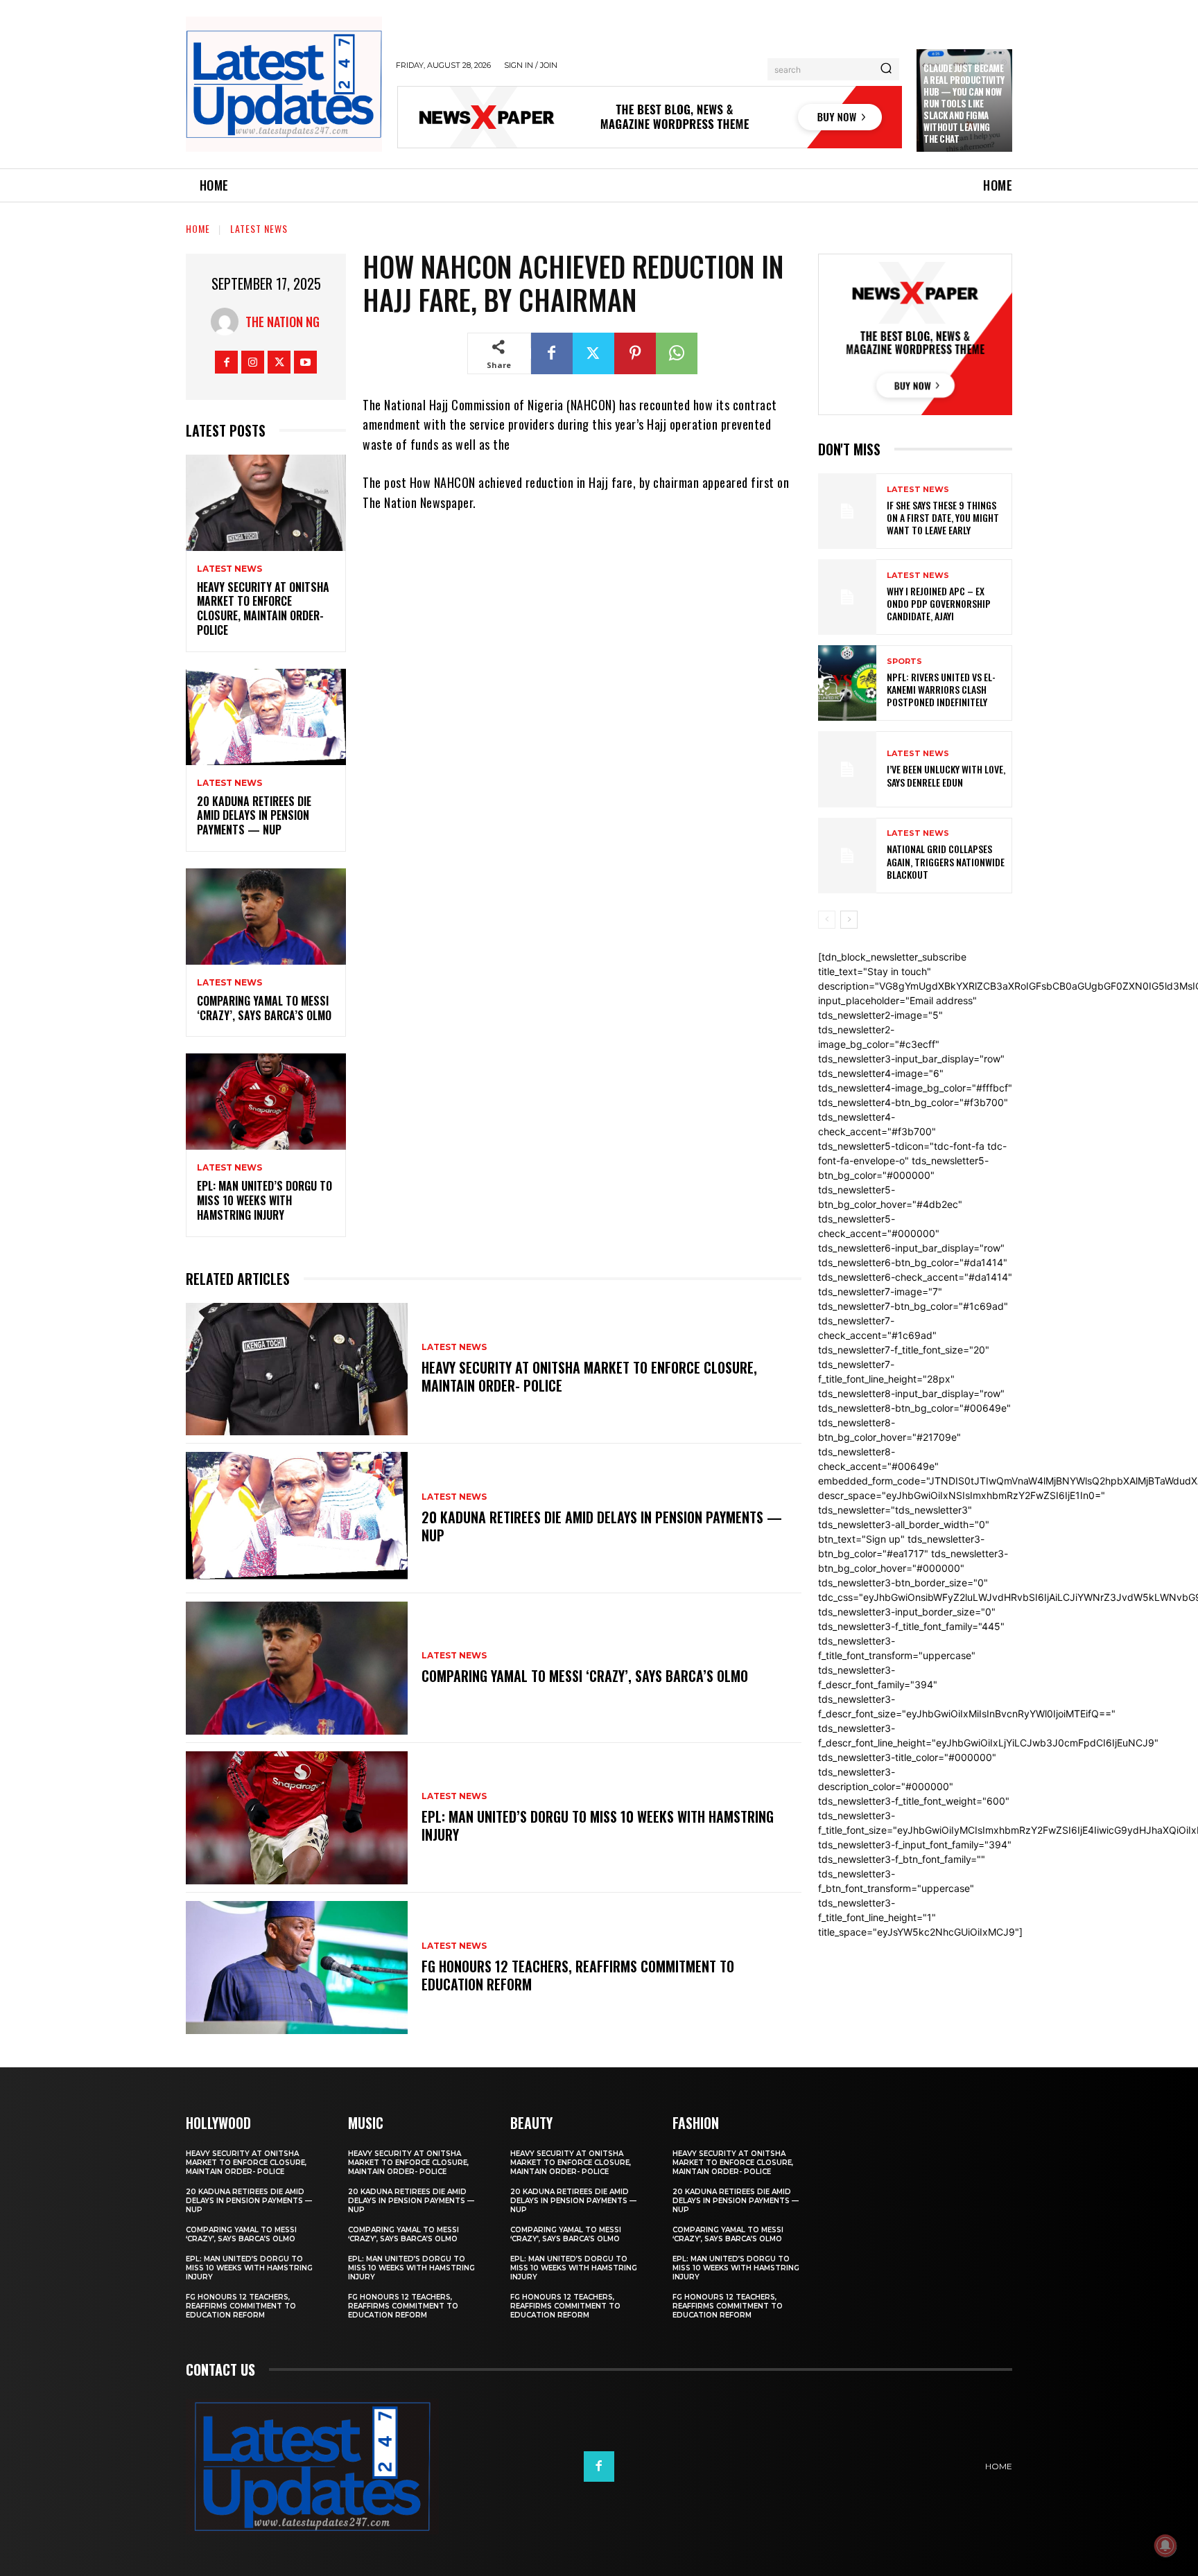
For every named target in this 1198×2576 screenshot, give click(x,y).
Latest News (259, 228)
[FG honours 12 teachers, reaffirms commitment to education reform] (297, 1968)
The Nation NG (283, 322)
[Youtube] (305, 362)
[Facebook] (226, 362)
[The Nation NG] (228, 322)
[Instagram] (253, 362)
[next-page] (849, 920)
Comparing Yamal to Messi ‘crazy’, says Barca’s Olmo (264, 1008)
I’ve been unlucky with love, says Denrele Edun (946, 775)
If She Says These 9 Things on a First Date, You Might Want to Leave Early (943, 517)
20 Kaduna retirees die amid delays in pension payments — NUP (254, 816)
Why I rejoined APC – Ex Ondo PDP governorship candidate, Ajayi (939, 603)
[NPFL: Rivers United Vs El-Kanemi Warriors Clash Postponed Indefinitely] (847, 683)
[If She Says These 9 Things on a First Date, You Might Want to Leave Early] (847, 511)
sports (904, 661)
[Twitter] (279, 362)
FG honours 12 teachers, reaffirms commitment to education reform (578, 1975)
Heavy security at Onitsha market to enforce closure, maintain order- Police (263, 608)
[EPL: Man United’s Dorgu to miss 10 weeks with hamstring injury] (266, 1102)
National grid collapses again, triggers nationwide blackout (946, 861)
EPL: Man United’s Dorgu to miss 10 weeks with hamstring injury (264, 1200)
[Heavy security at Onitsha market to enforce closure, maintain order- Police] (266, 503)
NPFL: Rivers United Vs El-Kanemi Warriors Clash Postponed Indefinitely (941, 689)
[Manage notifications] (1165, 2546)
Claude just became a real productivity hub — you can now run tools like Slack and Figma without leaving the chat (964, 103)
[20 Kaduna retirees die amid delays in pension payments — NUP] (266, 717)
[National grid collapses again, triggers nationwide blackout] (847, 856)
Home (198, 228)
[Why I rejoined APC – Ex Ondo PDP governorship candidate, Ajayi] (847, 597)
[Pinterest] (635, 353)
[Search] (886, 69)
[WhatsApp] (677, 353)
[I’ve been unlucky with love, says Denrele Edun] (847, 769)
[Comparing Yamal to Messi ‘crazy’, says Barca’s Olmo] (266, 917)
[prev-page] (827, 920)
